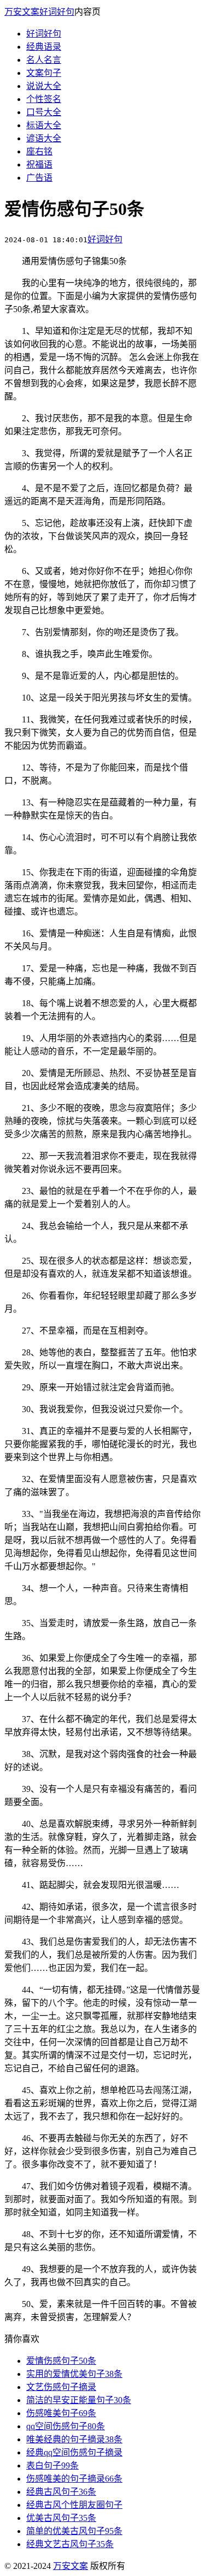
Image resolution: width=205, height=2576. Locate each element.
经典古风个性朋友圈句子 (74, 2505)
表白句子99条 (52, 2466)
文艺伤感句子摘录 (61, 2387)
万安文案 (22, 12)
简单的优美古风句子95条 (74, 2531)
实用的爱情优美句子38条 (74, 2374)
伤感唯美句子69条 (61, 2413)
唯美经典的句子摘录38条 (74, 2439)
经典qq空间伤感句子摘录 (74, 2452)
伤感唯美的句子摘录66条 (74, 2479)
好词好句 (57, 12)
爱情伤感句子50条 (61, 2361)
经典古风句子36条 (61, 2492)
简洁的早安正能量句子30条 (79, 2400)
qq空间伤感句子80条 (66, 2426)
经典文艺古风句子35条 (70, 2544)
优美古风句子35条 (61, 2518)
